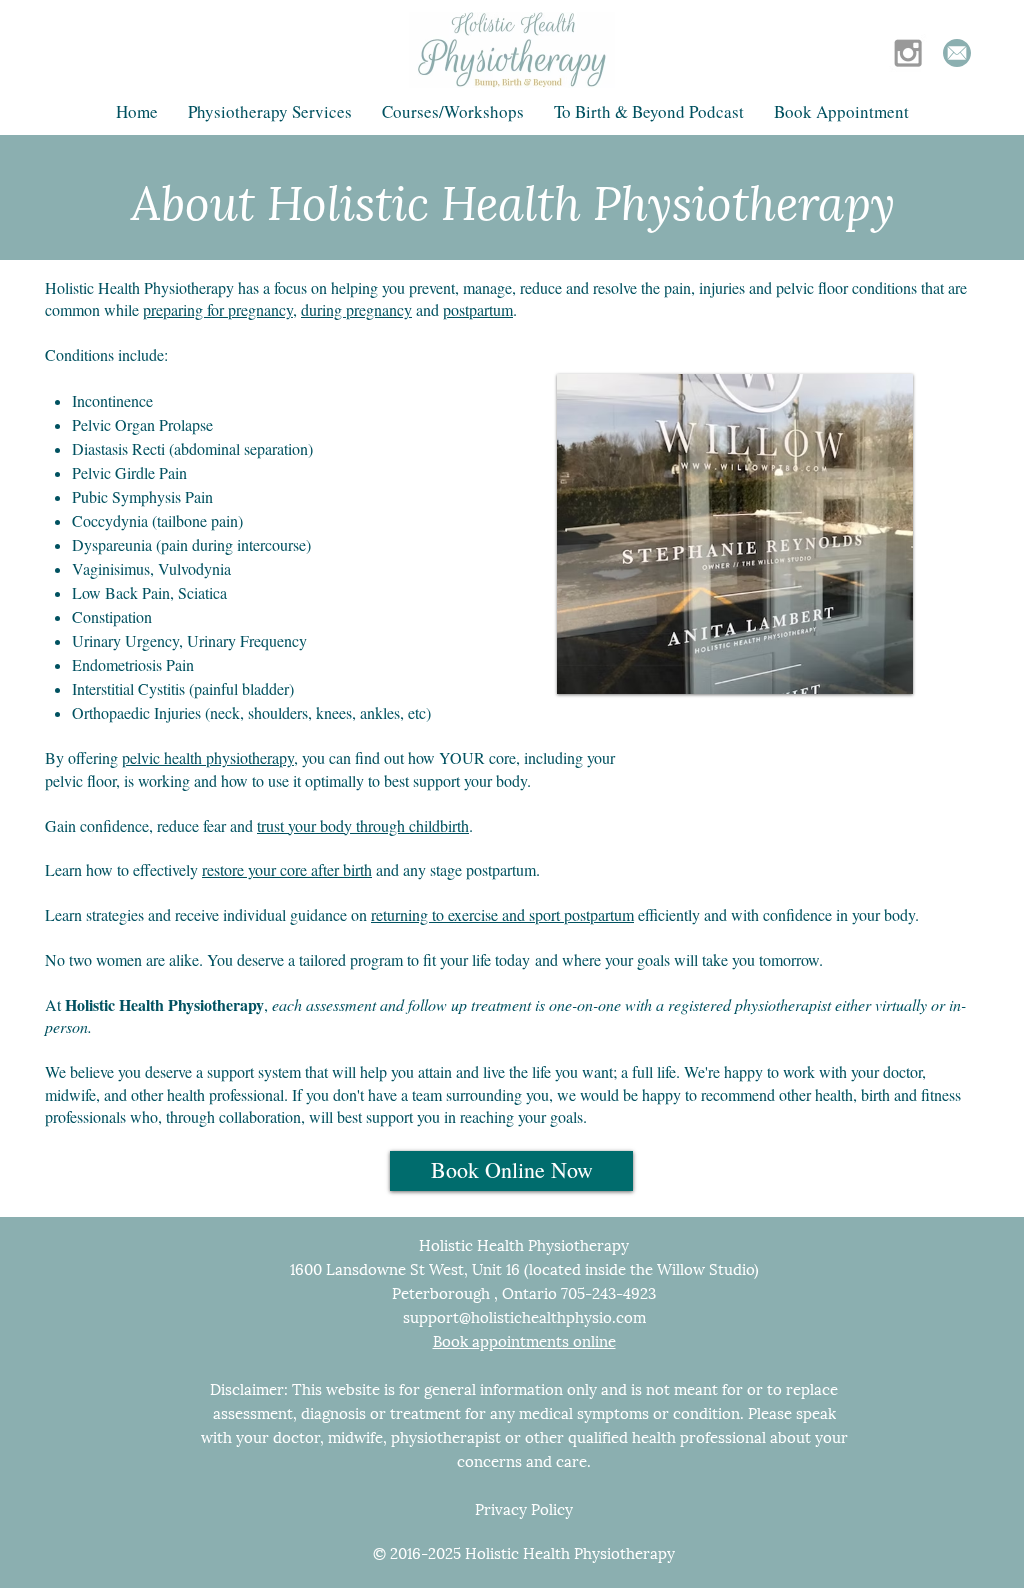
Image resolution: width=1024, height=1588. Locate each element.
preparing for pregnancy (218, 309)
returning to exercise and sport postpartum (502, 914)
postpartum (478, 309)
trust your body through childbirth (363, 825)
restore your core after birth (287, 869)
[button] (270, 112)
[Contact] (957, 53)
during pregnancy (356, 309)
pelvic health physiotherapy (208, 757)
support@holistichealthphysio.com (524, 1316)
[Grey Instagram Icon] (908, 53)
